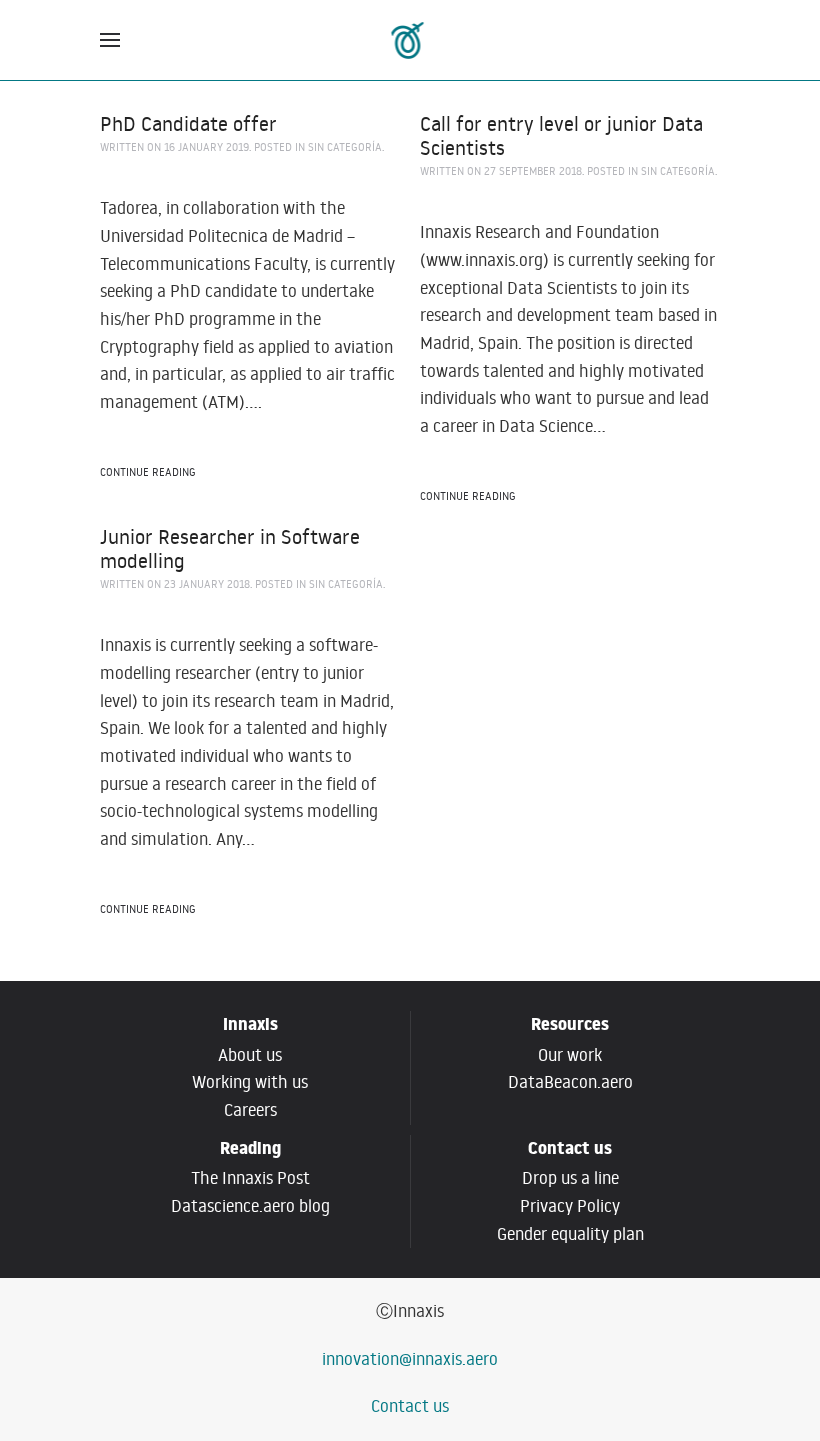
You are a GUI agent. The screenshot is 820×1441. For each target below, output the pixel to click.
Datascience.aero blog (250, 1206)
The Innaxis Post (250, 1178)
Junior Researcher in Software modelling (230, 548)
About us (250, 1055)
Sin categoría (345, 147)
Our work (570, 1055)
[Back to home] (410, 40)
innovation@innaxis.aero (410, 1359)
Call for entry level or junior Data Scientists (561, 135)
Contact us (410, 1406)
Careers (250, 1110)
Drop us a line (570, 1178)
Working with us (250, 1082)
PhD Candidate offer (188, 123)
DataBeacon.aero (570, 1082)
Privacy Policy (570, 1206)
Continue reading (148, 472)
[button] (110, 40)
